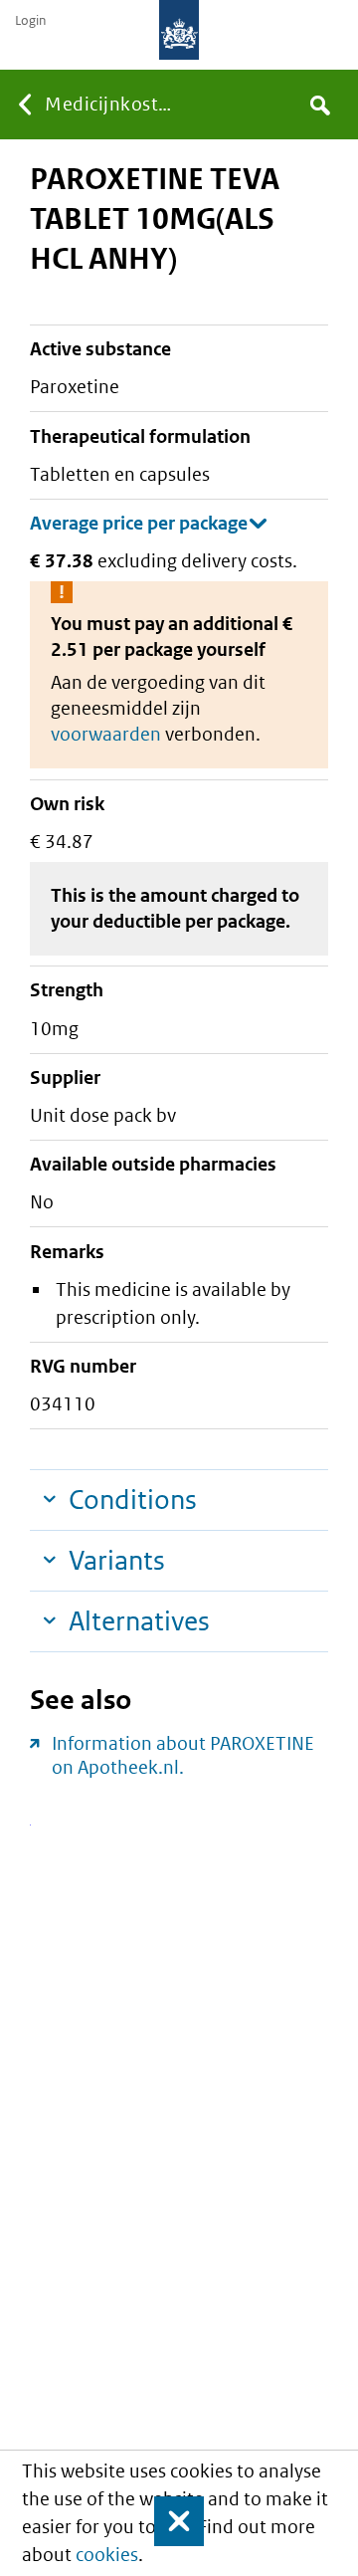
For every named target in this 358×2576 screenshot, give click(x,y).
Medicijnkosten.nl (112, 104)
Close (170, 2521)
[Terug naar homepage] (179, 30)
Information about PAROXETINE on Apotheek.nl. (183, 1755)
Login (30, 21)
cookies (107, 2555)
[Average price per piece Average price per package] (149, 524)
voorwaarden (106, 734)
